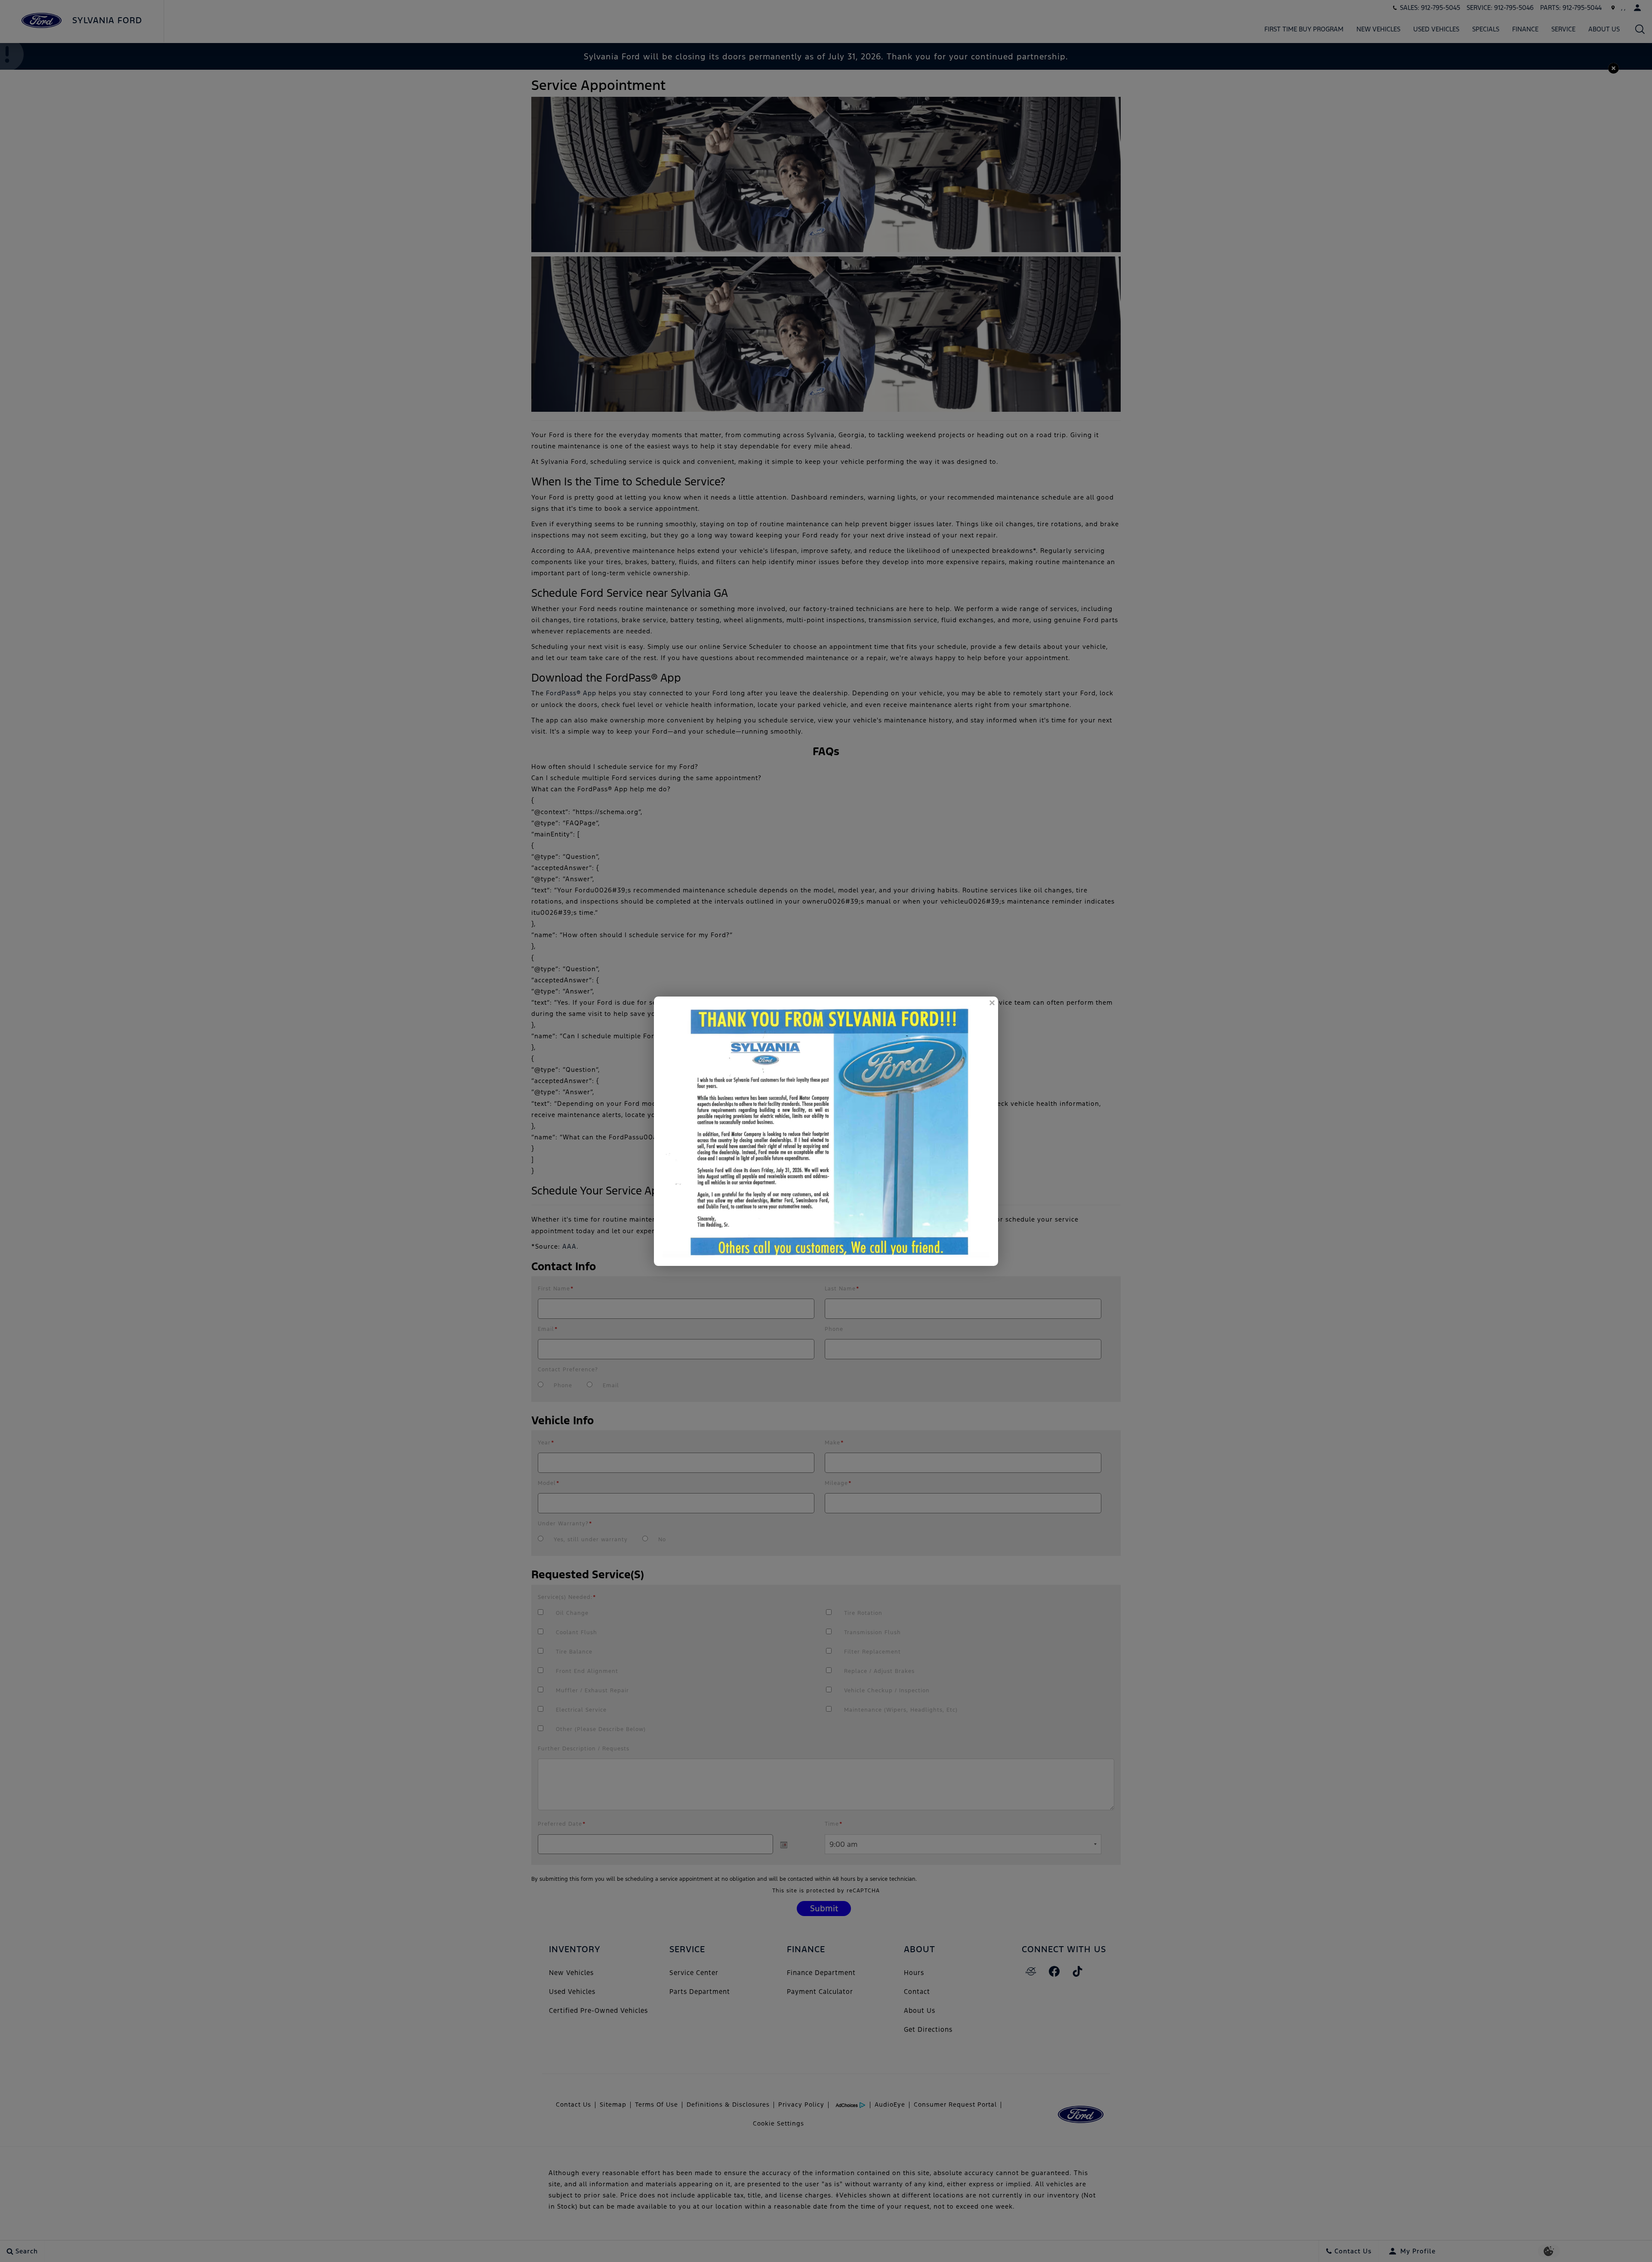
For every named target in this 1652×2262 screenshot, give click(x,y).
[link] (992, 1003)
